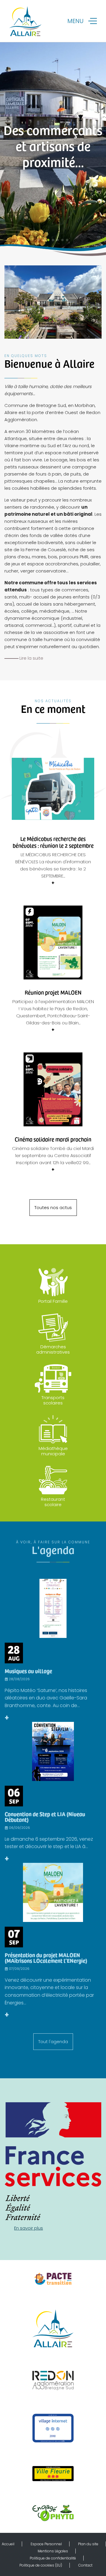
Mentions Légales (53, 2551)
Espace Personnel (46, 2544)
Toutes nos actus (53, 1207)
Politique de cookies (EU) (41, 2565)
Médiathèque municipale (53, 1451)
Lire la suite (31, 658)
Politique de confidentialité (53, 2558)
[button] (39, 240)
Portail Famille (53, 1301)
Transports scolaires (53, 1400)
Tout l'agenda (53, 2042)
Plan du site (88, 2544)
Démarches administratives (53, 1349)
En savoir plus (29, 2228)
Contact (85, 2565)
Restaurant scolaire (53, 1502)
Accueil (8, 2544)
